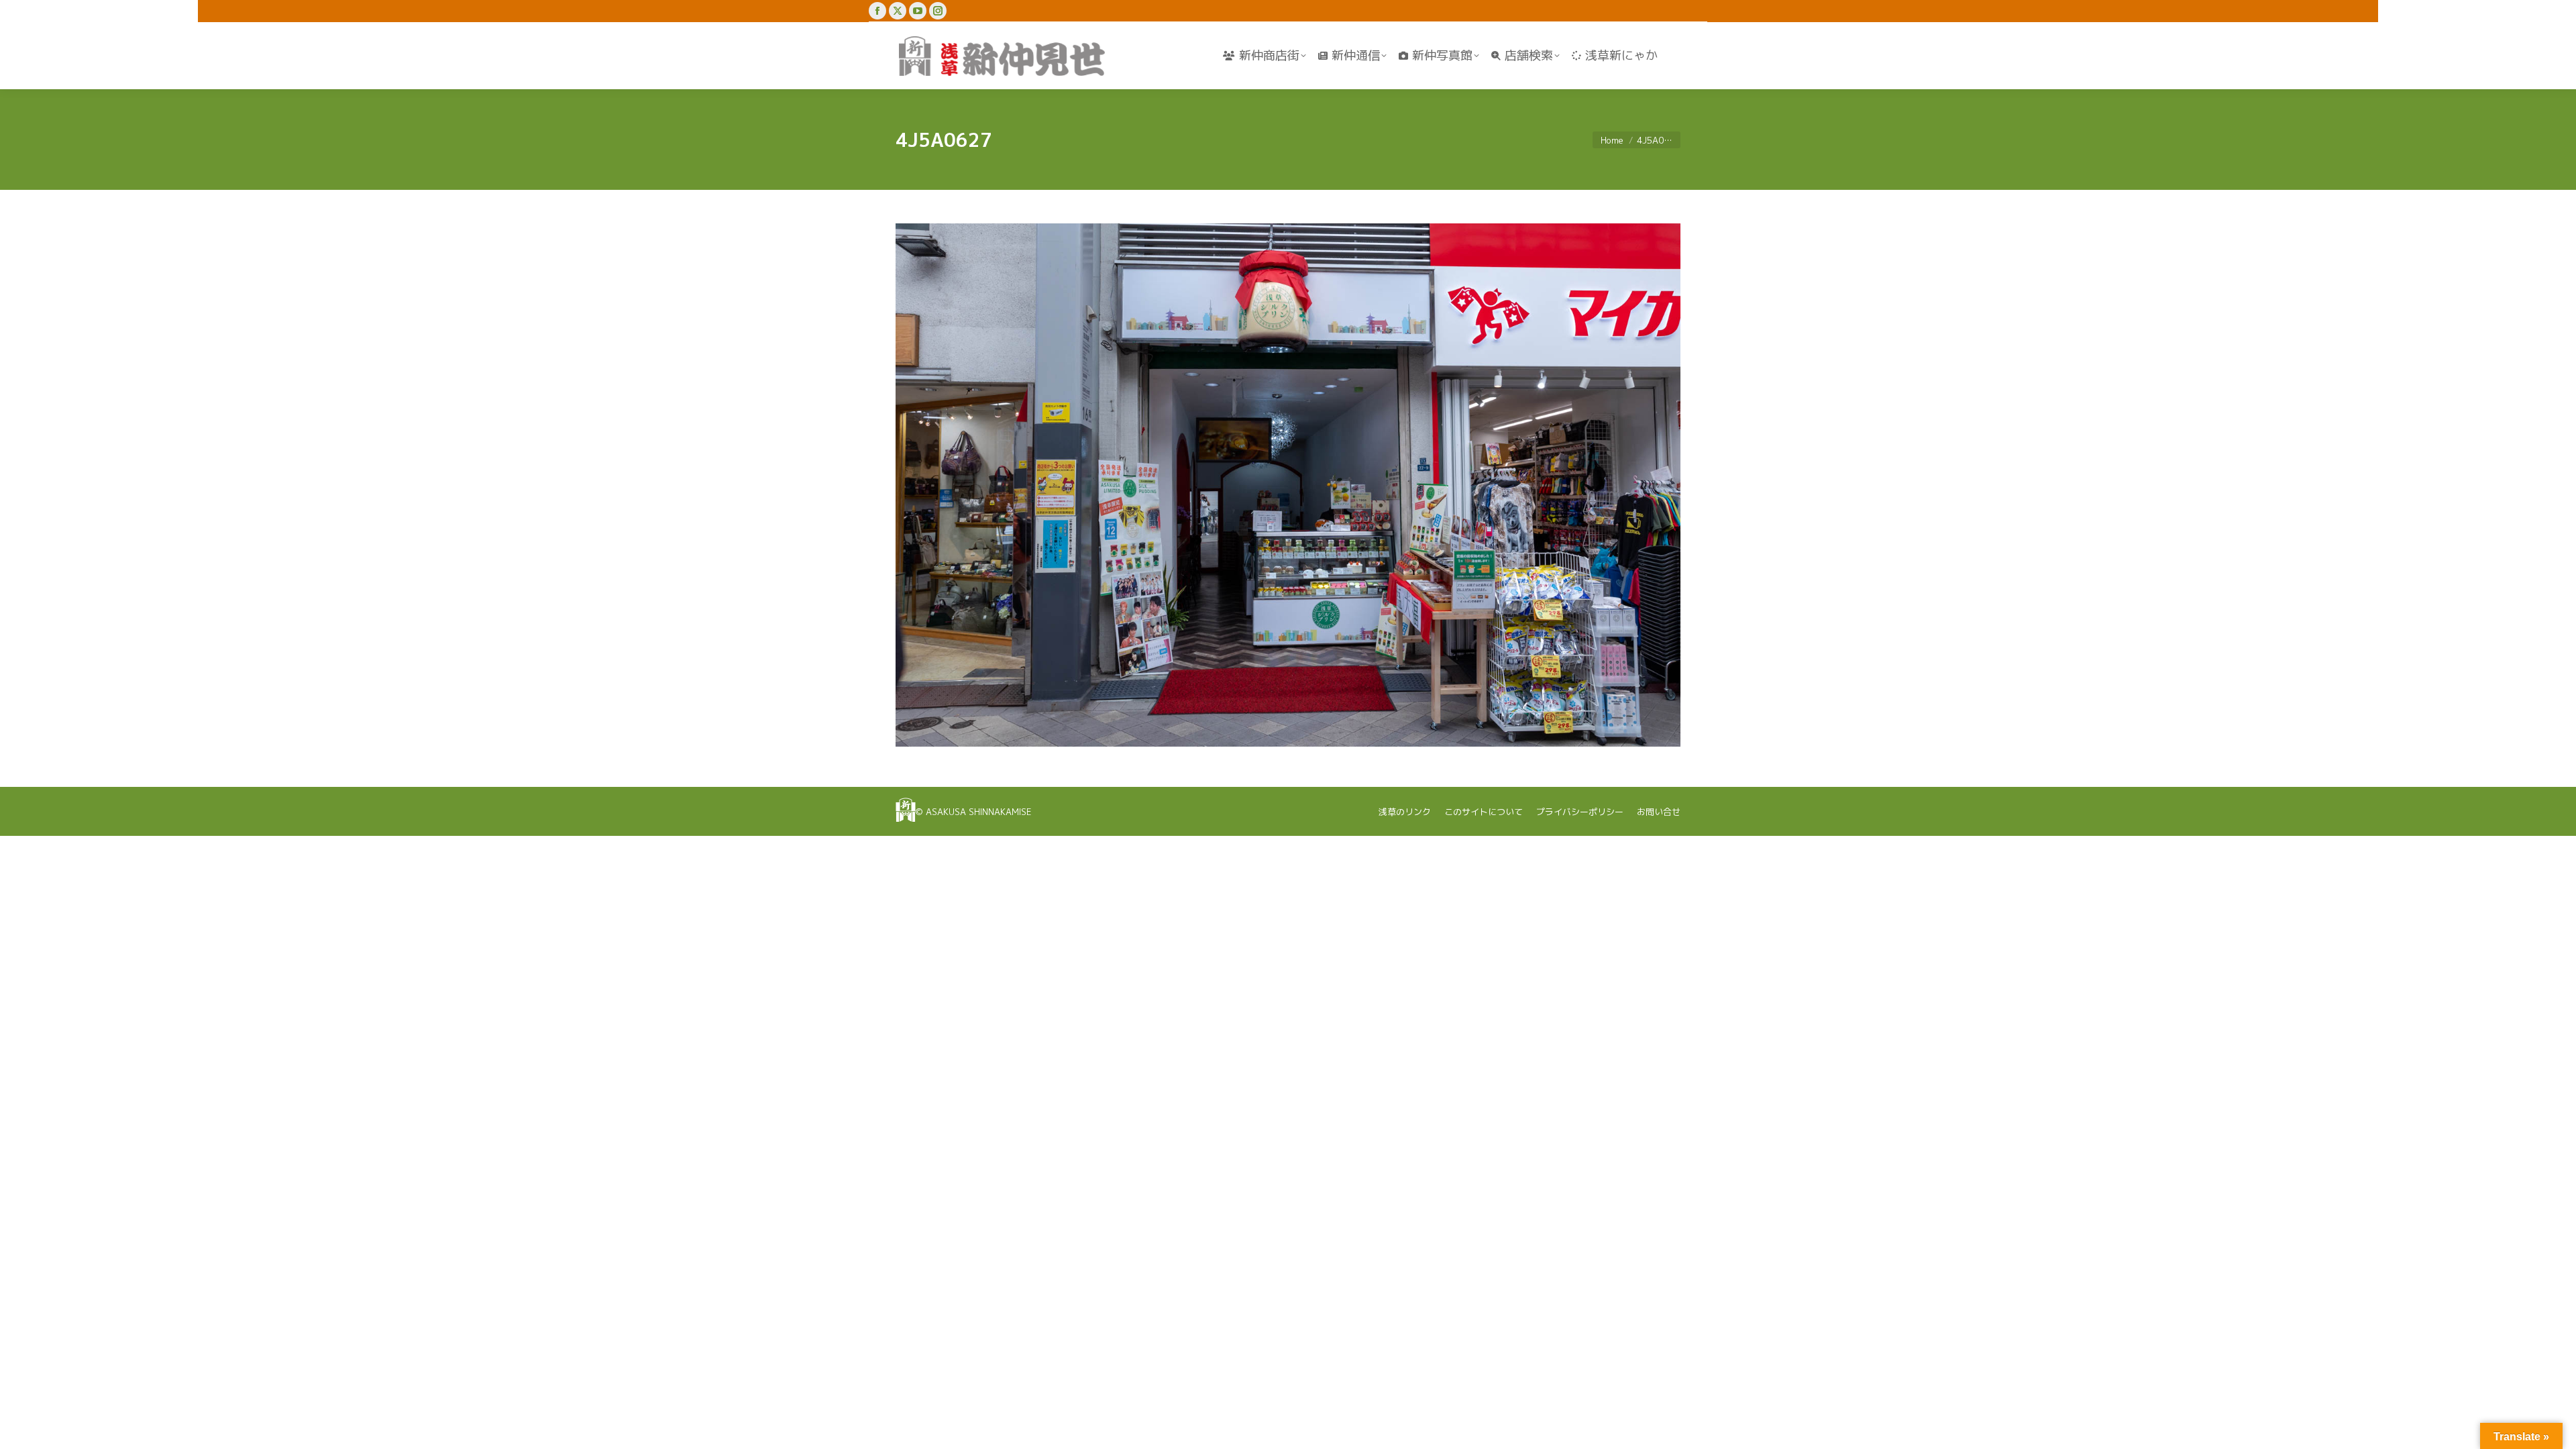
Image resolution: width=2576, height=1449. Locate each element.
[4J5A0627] (1288, 485)
